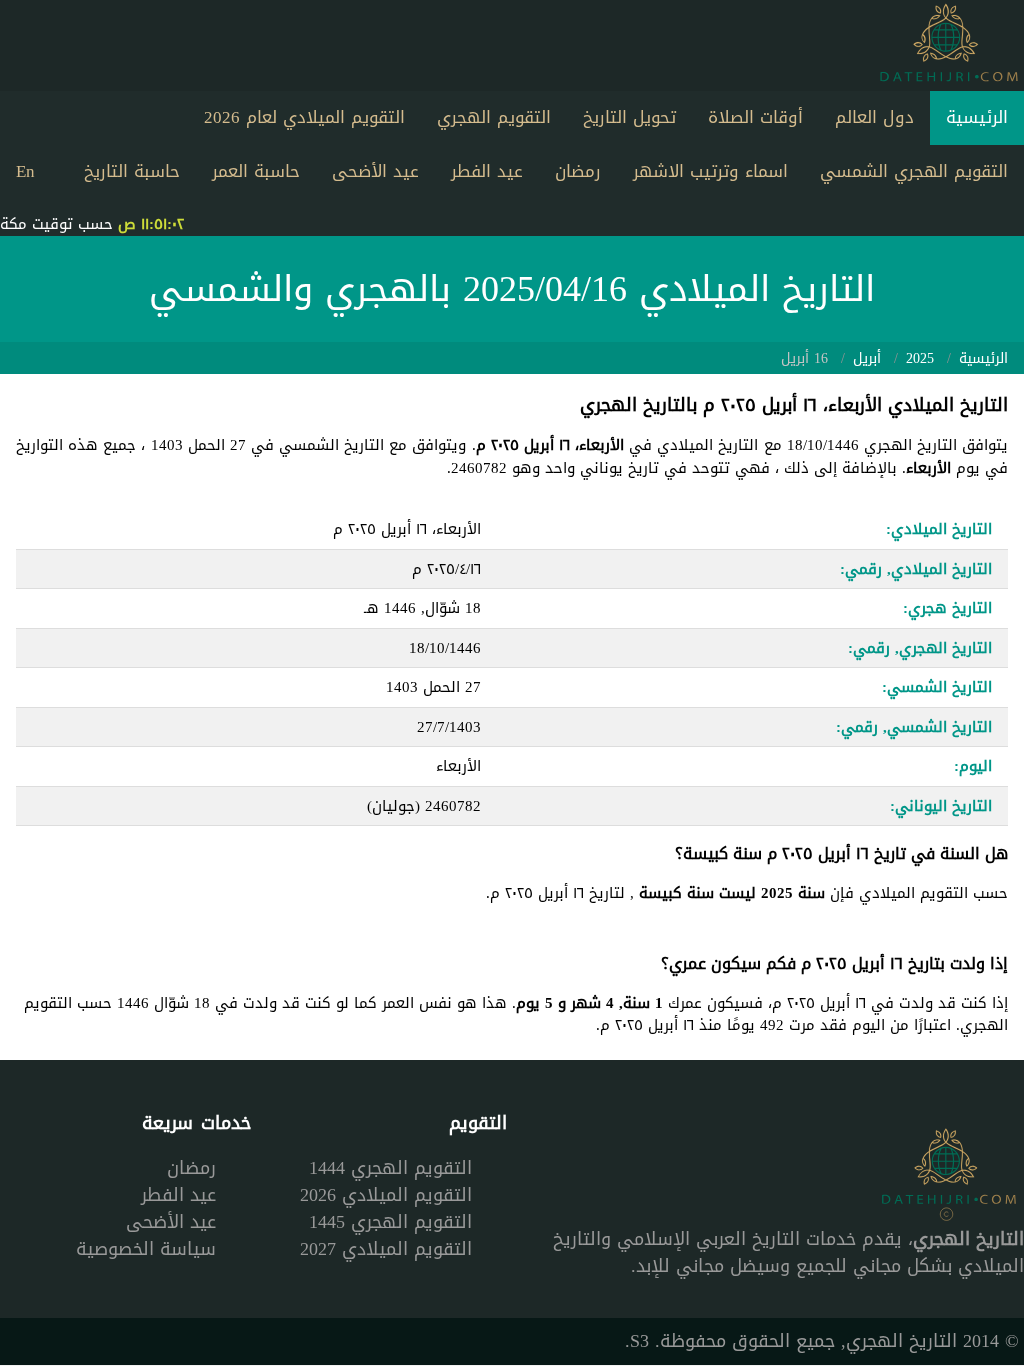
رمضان (578, 171)
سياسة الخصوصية (146, 1249)
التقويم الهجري (494, 117)
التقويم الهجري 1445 (390, 1222)
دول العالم (874, 117)
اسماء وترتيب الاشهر (710, 171)
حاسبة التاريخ (132, 171)
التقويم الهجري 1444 (390, 1168)
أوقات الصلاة (755, 117)
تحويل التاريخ (629, 117)
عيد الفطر (487, 171)
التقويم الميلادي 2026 (386, 1195)
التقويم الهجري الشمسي (914, 171)
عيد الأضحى (375, 171)
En (25, 171)
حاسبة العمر (256, 171)
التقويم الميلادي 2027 (386, 1249)
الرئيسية (977, 117)
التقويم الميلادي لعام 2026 (304, 117)
